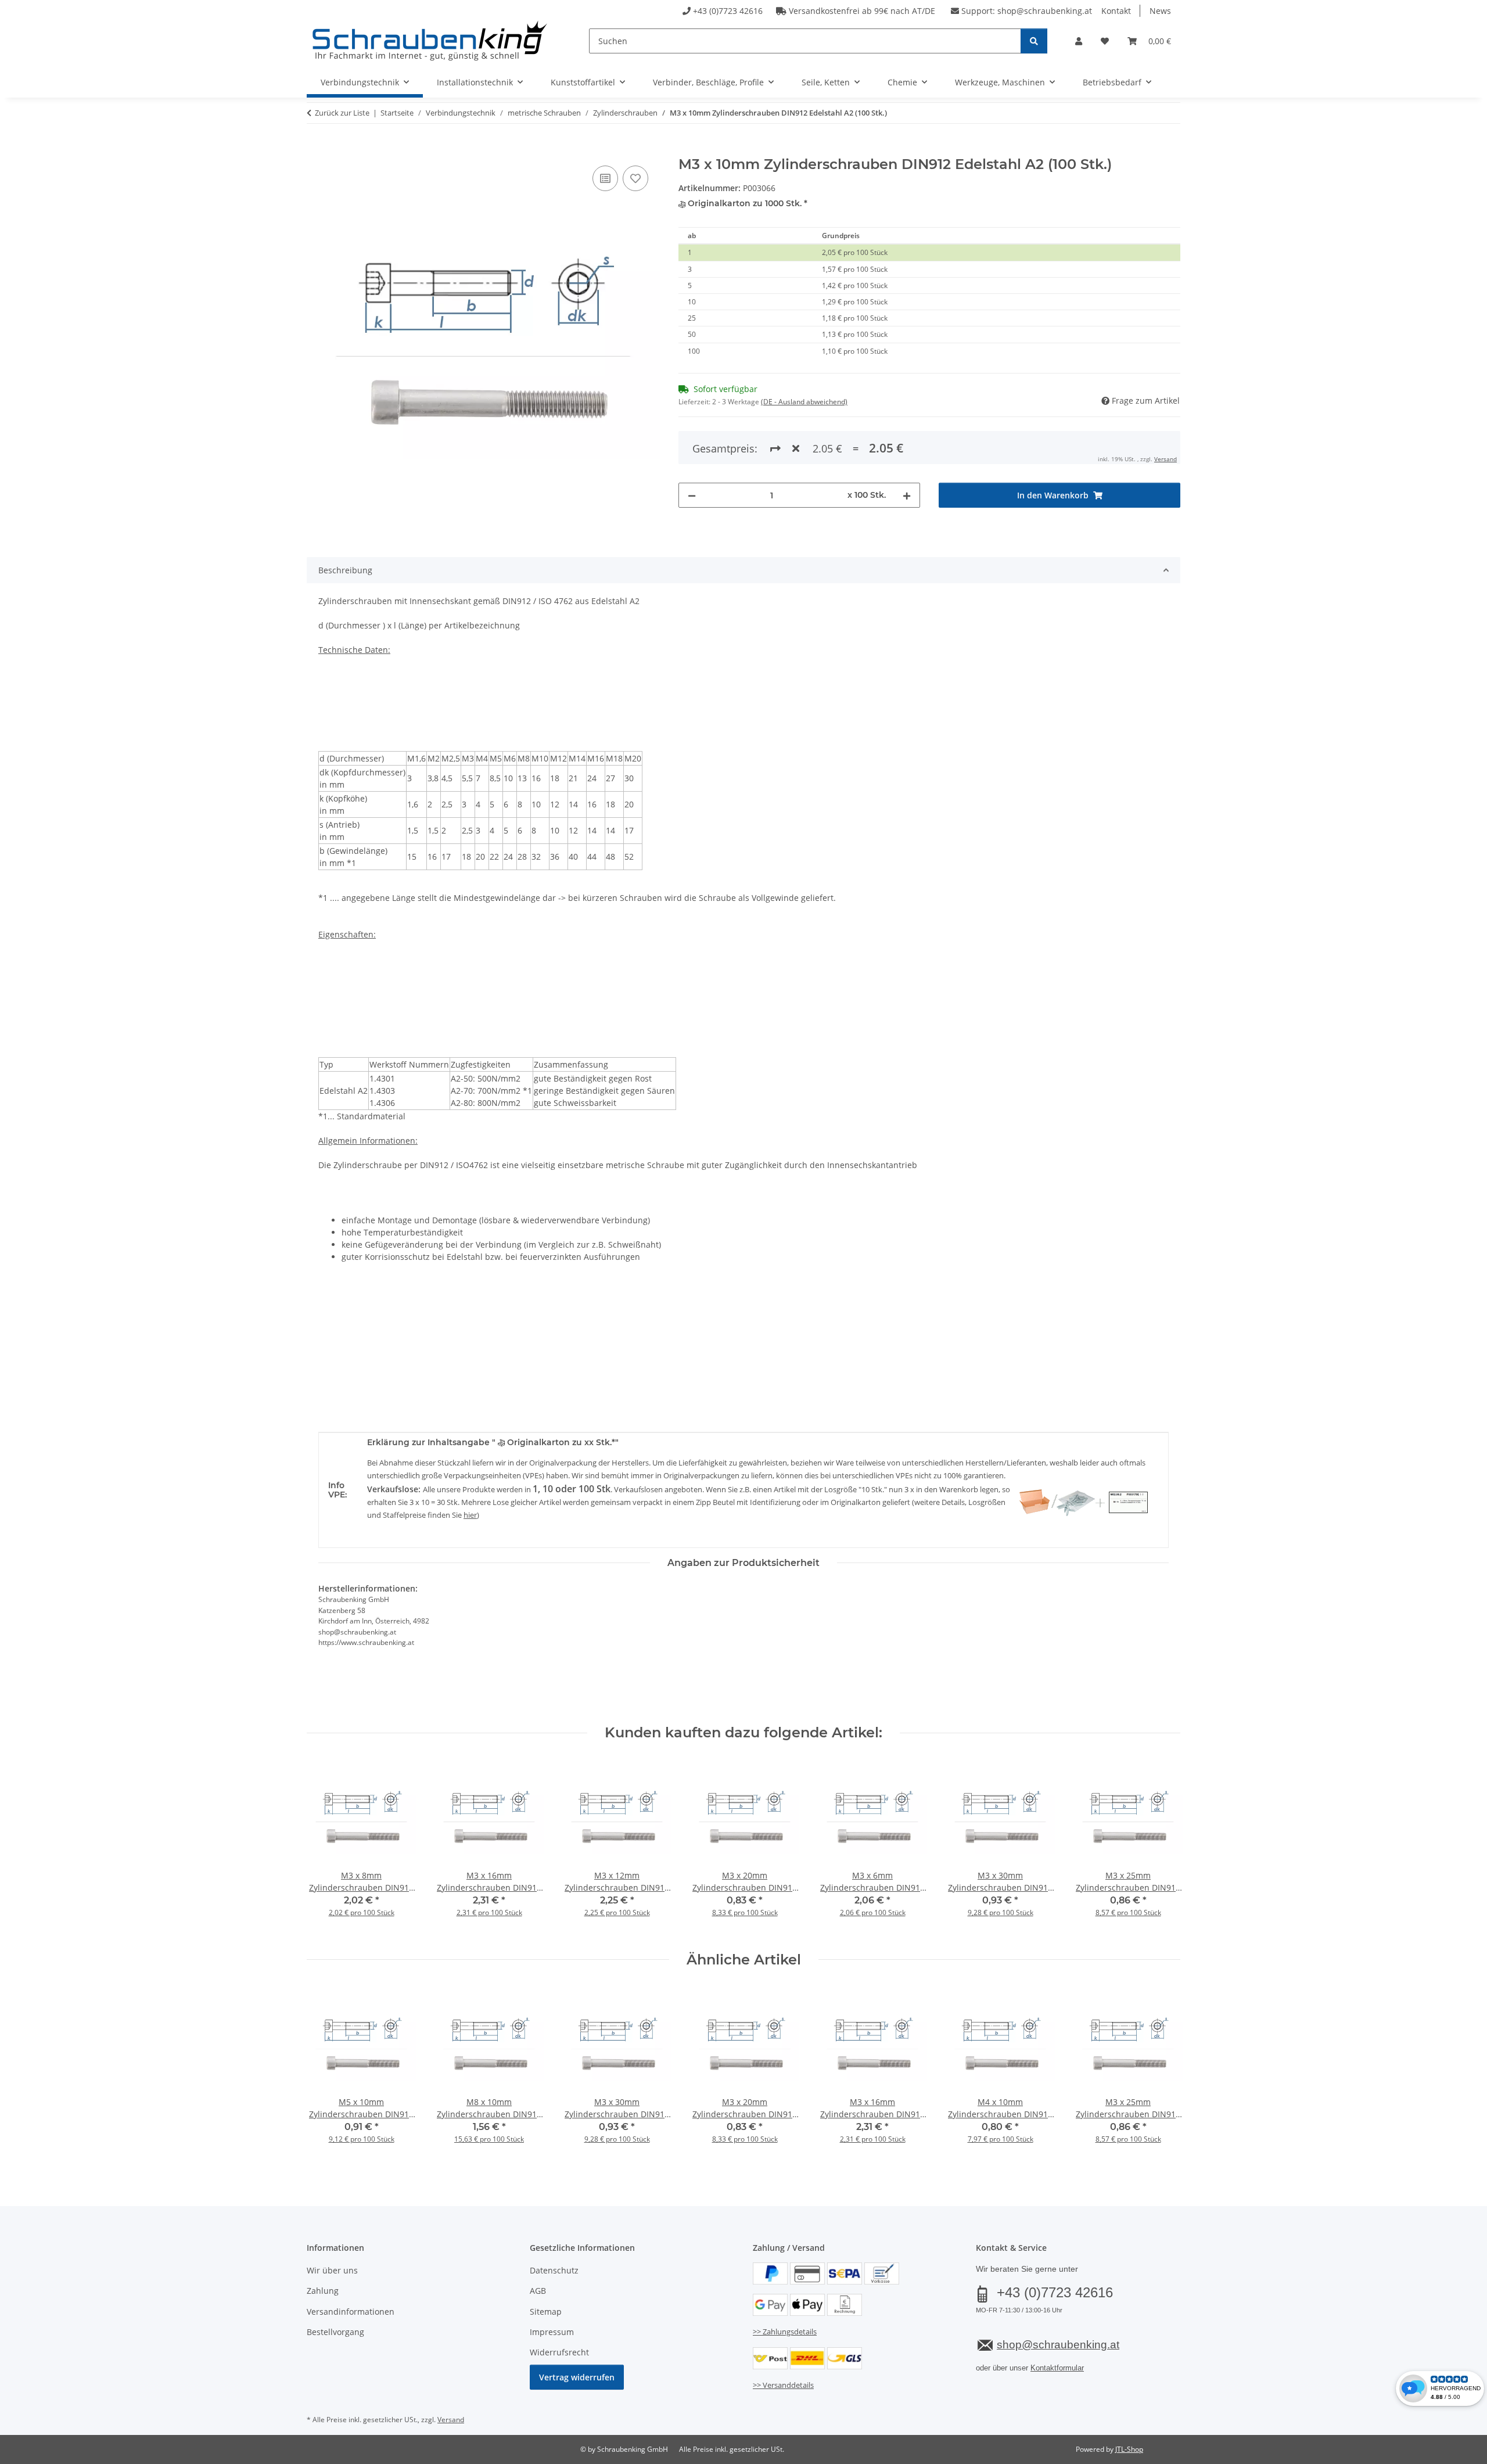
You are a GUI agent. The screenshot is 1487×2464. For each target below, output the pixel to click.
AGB (538, 2291)
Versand (1165, 459)
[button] (1079, 41)
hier (470, 1515)
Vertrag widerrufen (577, 2377)
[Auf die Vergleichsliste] (605, 178)
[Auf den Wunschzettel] (635, 178)
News (1160, 11)
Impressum (552, 2332)
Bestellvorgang (335, 2332)
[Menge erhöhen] (907, 495)
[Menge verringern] (692, 495)
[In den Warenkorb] (316, 150)
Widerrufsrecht (559, 2352)
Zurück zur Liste (342, 113)
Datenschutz (554, 2270)
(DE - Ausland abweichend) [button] (804, 402)
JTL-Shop (1129, 2449)
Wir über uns (332, 2270)
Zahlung (323, 2291)
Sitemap (546, 2312)
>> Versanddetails (783, 2385)
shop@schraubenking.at (1045, 11)
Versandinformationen (351, 2312)
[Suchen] (1034, 41)
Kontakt (1116, 11)
